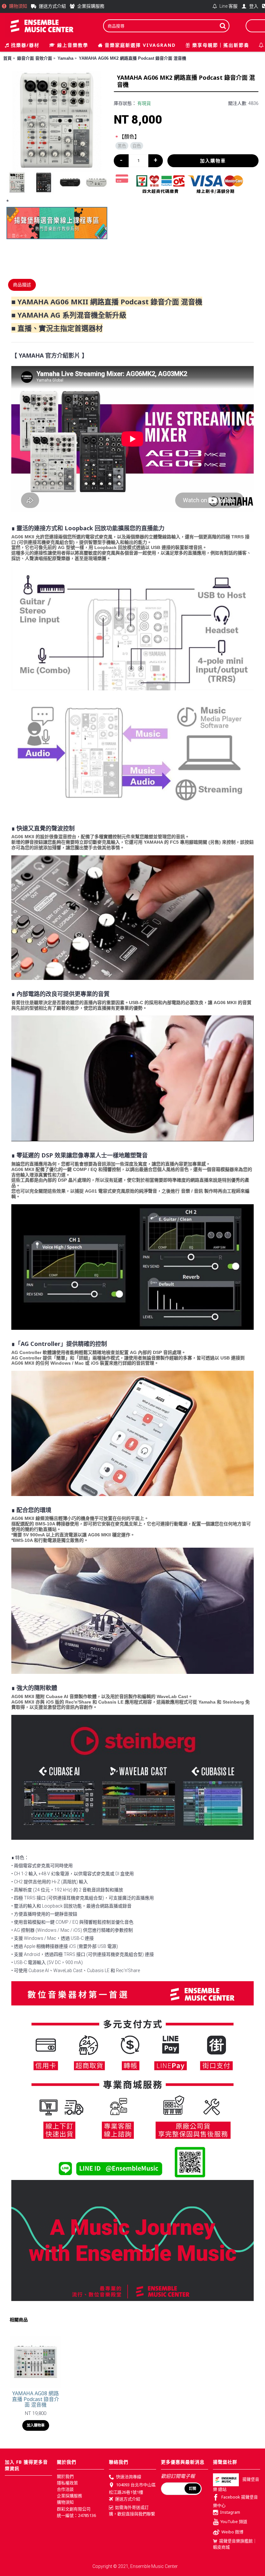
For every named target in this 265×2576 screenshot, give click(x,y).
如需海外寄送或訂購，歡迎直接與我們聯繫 (132, 2510)
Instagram (230, 2512)
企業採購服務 (69, 2496)
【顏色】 (129, 137)
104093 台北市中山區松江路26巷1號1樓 (132, 2488)
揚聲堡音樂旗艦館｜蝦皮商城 (235, 2544)
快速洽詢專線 (129, 2477)
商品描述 (22, 285)
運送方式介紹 (128, 2499)
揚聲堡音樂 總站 (236, 2484)
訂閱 (193, 2489)
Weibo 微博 (232, 2532)
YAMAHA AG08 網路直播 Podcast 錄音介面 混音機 (36, 2399)
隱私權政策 (67, 2483)
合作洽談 (65, 2489)
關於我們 (65, 2476)
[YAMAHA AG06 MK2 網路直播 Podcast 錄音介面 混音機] (57, 121)
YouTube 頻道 (234, 2521)
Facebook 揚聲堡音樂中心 (235, 2501)
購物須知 (65, 2502)
